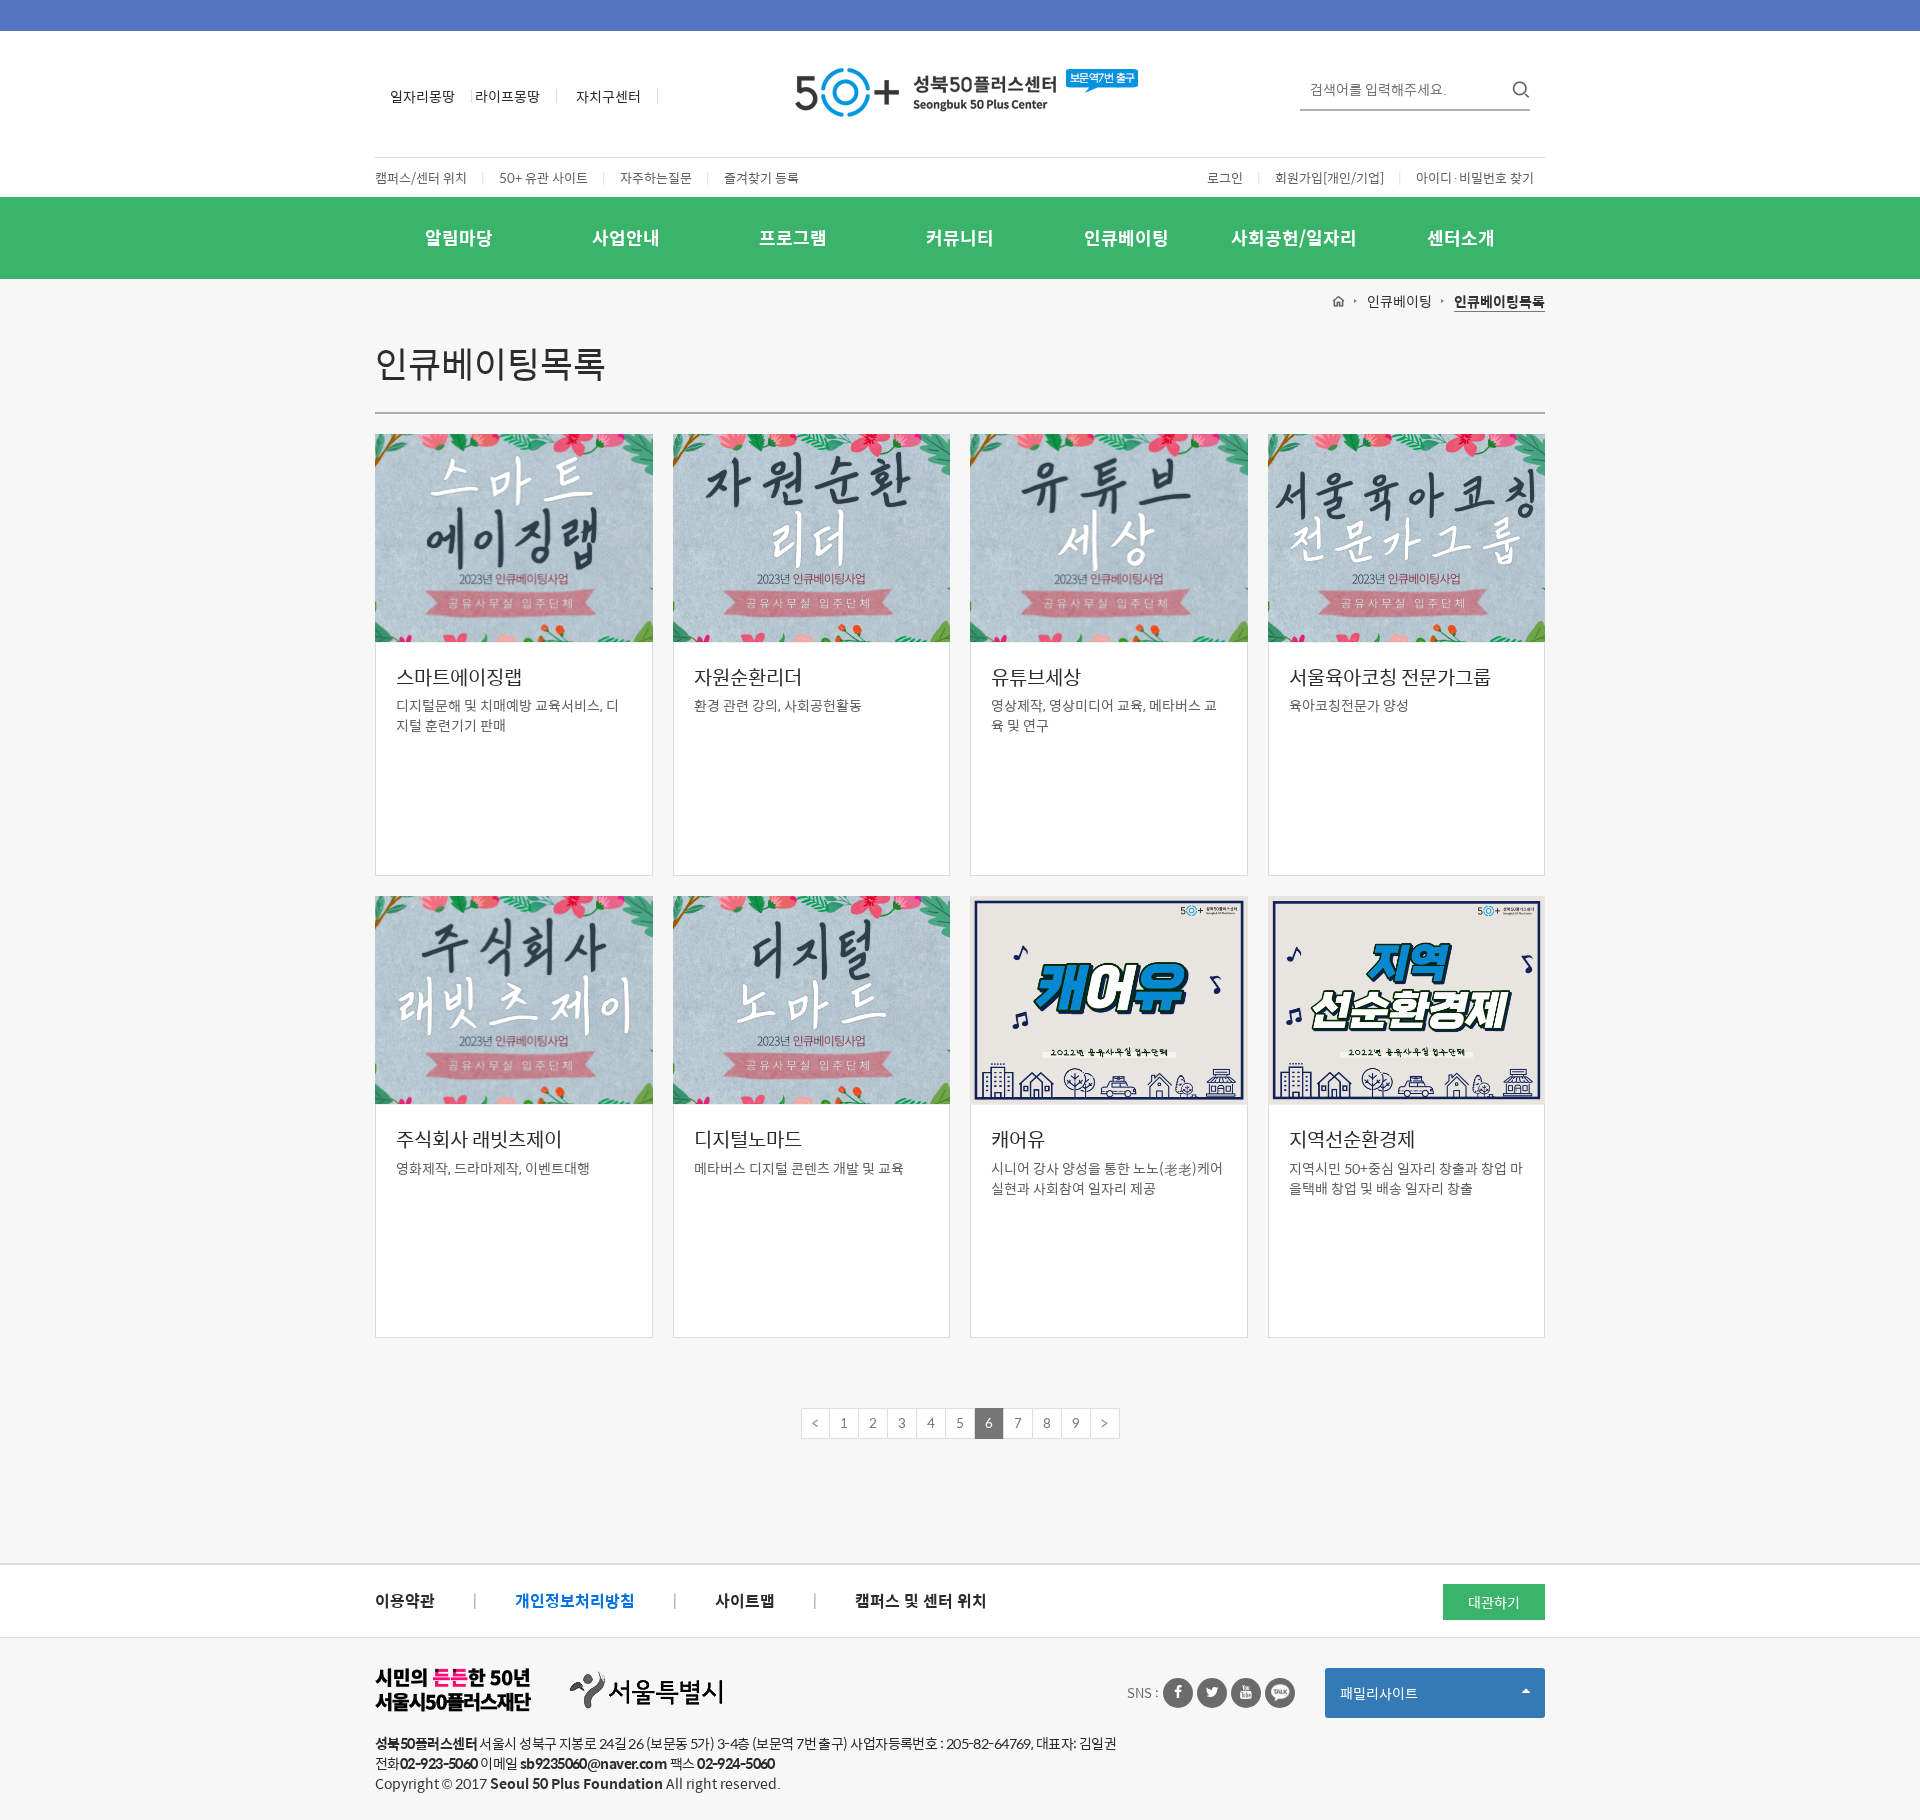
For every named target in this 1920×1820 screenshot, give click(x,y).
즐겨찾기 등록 (761, 177)
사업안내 (626, 237)
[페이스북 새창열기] (1178, 1693)
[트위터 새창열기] (1212, 1693)
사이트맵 (745, 1600)
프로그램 (793, 237)
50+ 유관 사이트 (543, 177)
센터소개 (1461, 237)
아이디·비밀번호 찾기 (1475, 177)
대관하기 (1494, 1602)
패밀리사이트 (1413, 1699)
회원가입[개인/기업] (1329, 177)
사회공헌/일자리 (1294, 237)
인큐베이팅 (1126, 237)
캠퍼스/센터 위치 (421, 177)
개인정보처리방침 (575, 1600)
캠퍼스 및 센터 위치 (921, 1600)
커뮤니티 (960, 237)
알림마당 (459, 237)
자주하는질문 (656, 177)
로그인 (1225, 177)
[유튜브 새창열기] (1246, 1693)
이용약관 (405, 1600)
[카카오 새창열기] (1280, 1693)
